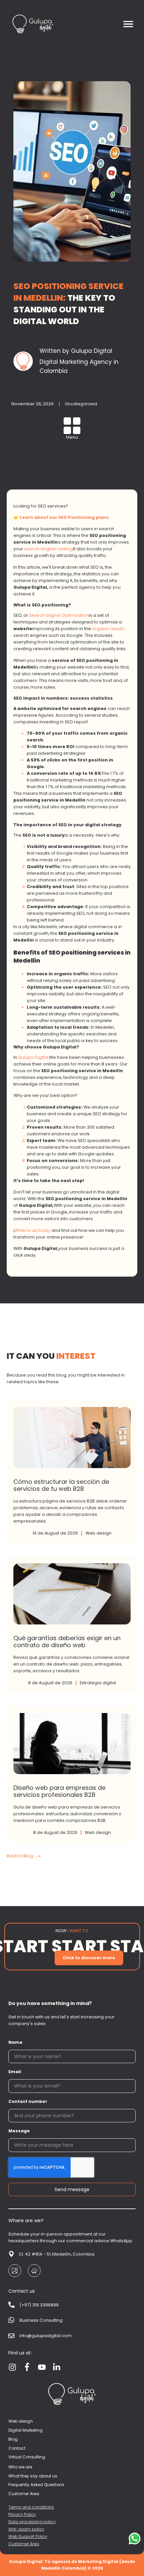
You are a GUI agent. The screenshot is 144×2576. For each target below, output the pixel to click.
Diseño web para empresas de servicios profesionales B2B (72, 1774)
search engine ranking (49, 549)
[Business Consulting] (11, 2320)
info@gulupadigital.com (46, 2336)
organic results (108, 629)
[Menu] (72, 426)
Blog (13, 2439)
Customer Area (24, 2494)
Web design (98, 1533)
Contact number (28, 2101)
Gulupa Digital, (33, 1057)
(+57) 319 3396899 (39, 2305)
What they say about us (33, 2476)
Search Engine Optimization (59, 615)
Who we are (20, 2467)
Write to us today (32, 1230)
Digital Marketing (25, 2430)
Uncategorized (81, 404)
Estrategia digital (98, 1683)
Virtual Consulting (27, 2457)
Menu (72, 437)
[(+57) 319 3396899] (11, 2305)
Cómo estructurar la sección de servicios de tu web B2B (72, 1472)
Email (15, 2072)
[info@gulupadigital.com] (11, 2336)
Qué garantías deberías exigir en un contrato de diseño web (72, 1625)
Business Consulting (41, 2320)
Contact (17, 2448)
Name (15, 2042)
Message (19, 2131)
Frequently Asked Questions (36, 2485)
